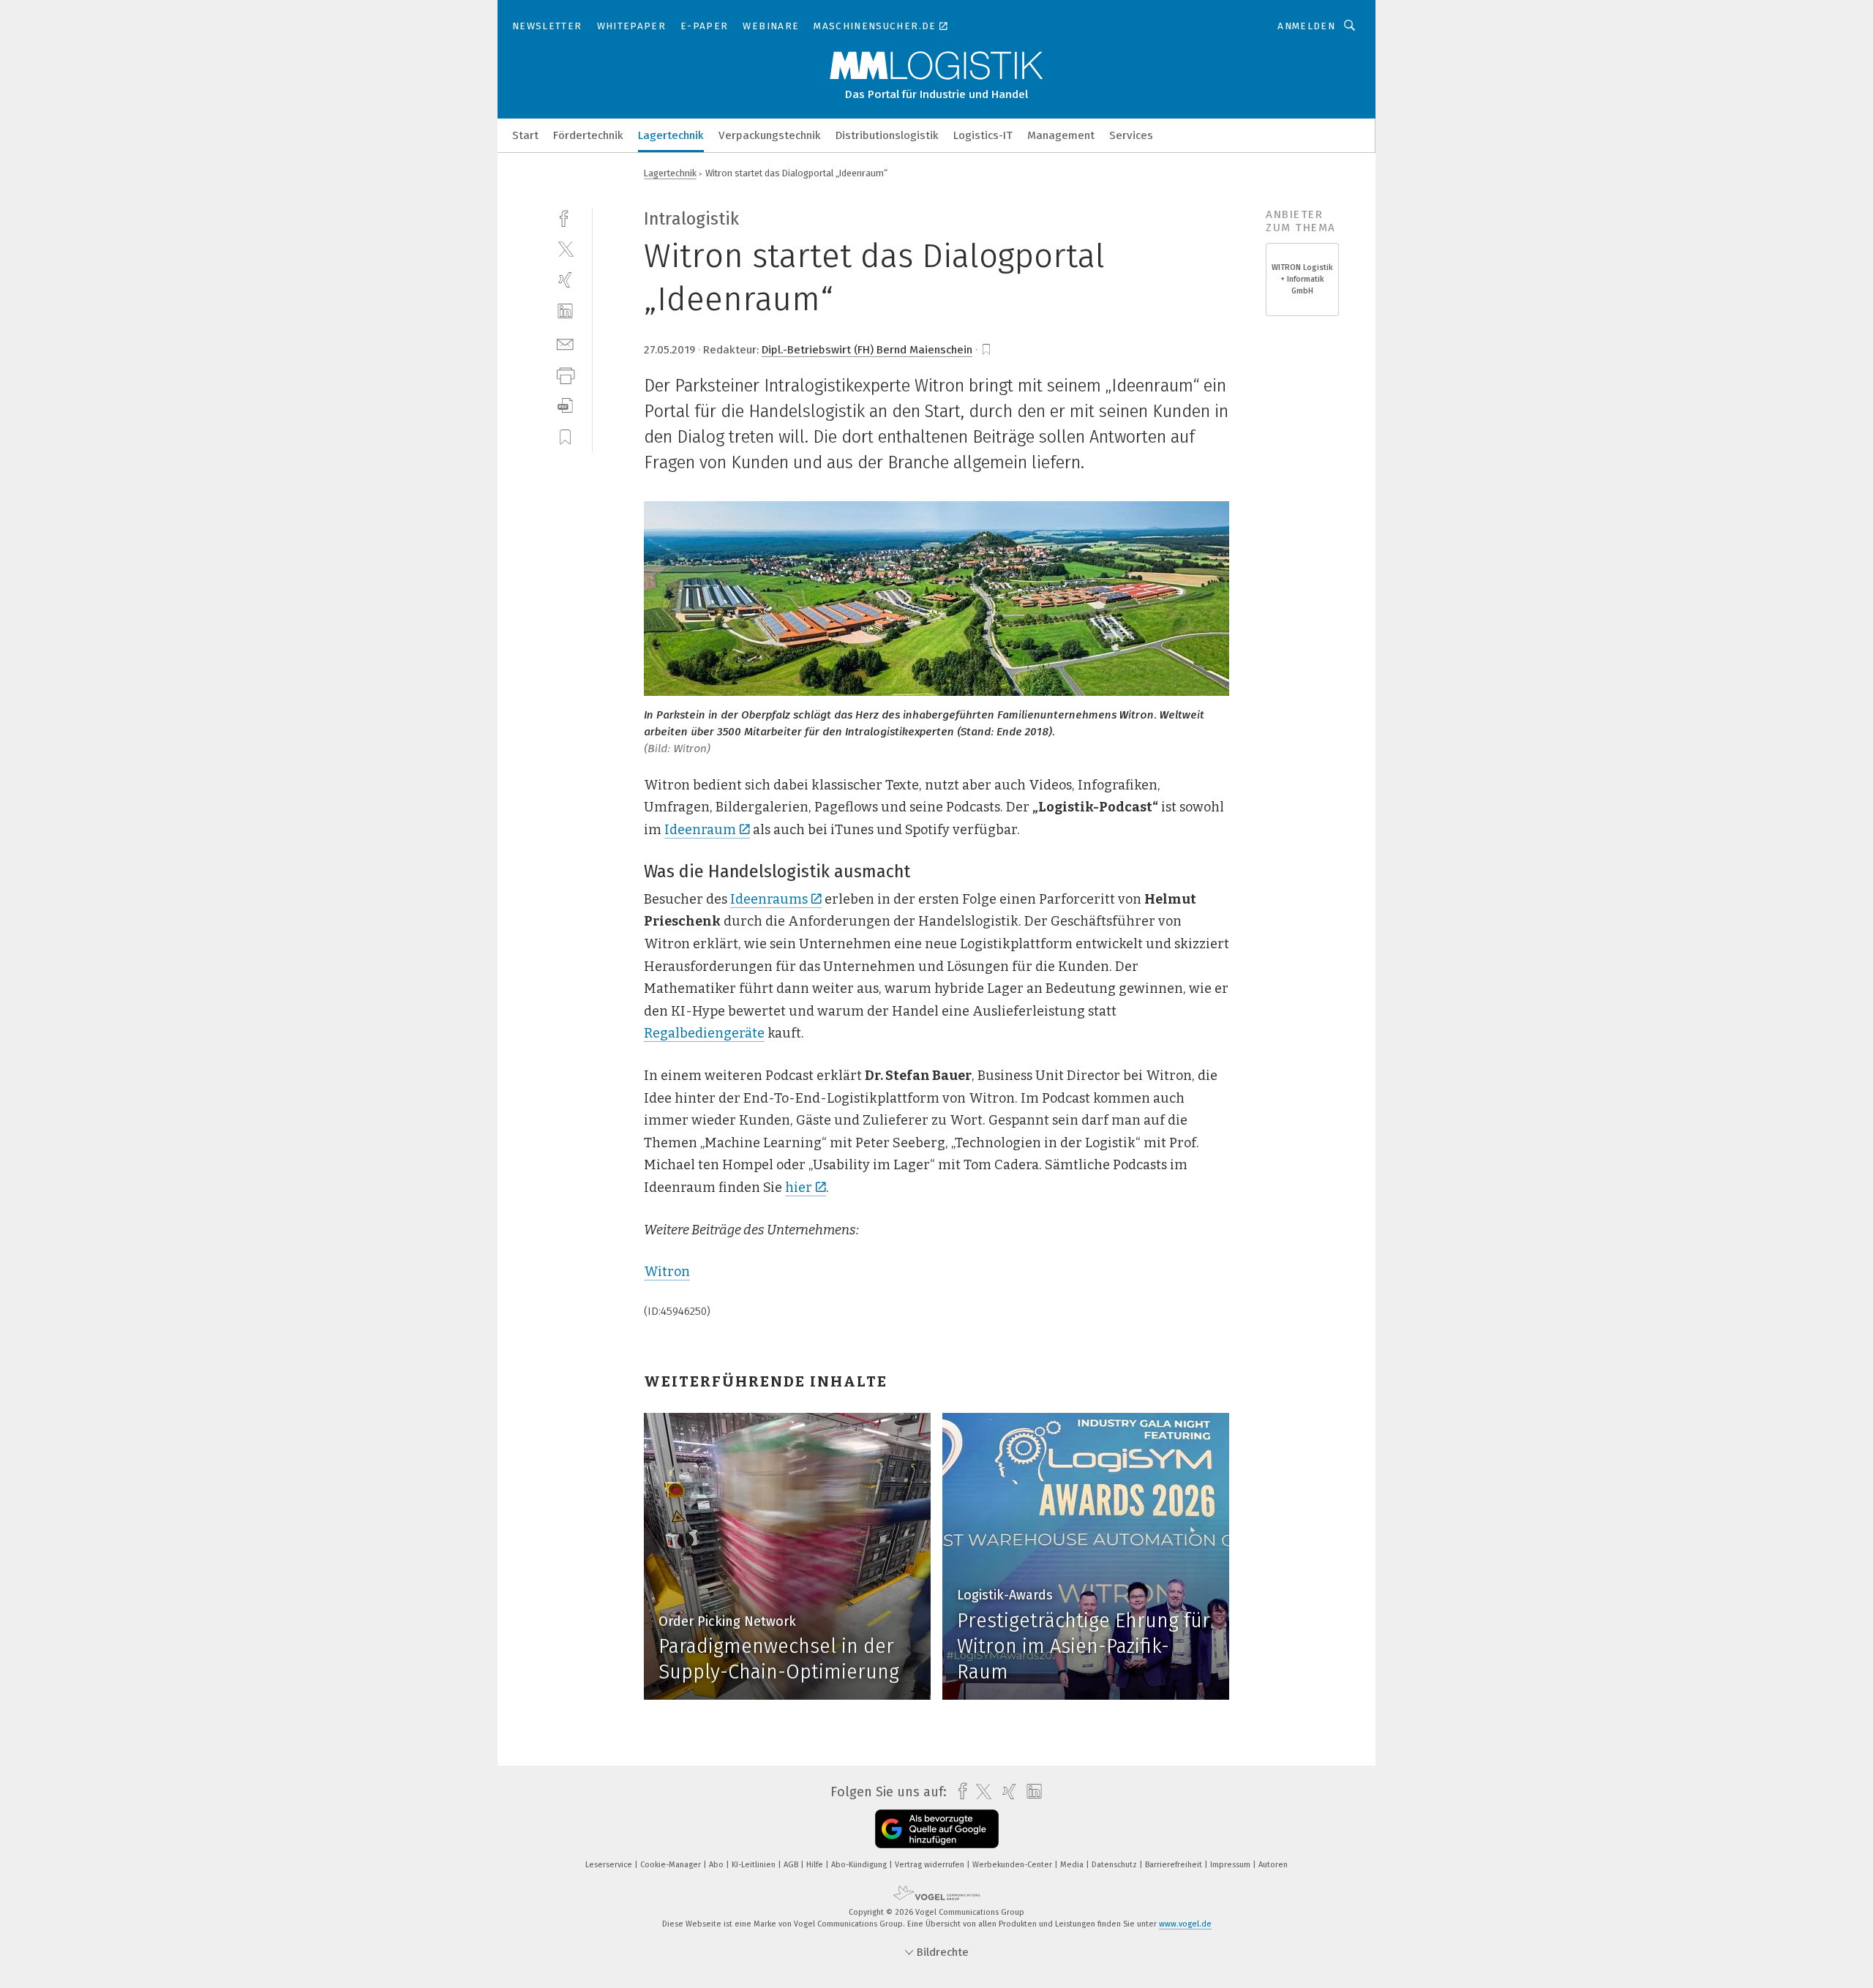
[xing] (565, 280)
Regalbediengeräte (704, 1033)
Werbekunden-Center (1013, 1865)
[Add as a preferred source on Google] (937, 1829)
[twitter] (565, 248)
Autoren (1273, 1865)
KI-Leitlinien (755, 1865)
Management (1061, 135)
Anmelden (1306, 26)
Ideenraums (769, 899)
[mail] (565, 343)
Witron (667, 1272)
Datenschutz (1115, 1865)
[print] (565, 374)
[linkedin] (565, 311)
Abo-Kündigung (860, 1865)
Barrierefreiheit (1175, 1865)
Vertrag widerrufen (931, 1865)
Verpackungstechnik (770, 135)
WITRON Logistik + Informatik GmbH (1302, 279)
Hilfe (816, 1865)
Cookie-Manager (672, 1865)
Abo (717, 1865)
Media (1073, 1865)
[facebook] (565, 217)
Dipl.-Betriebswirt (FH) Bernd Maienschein (867, 350)
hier (799, 1188)
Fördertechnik (588, 135)
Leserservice (610, 1865)
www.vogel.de (1185, 1924)
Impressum (1231, 1865)
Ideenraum (700, 830)
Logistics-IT (983, 135)
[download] (565, 406)
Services (1131, 135)
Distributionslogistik (887, 135)
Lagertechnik (671, 135)
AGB (792, 1865)
